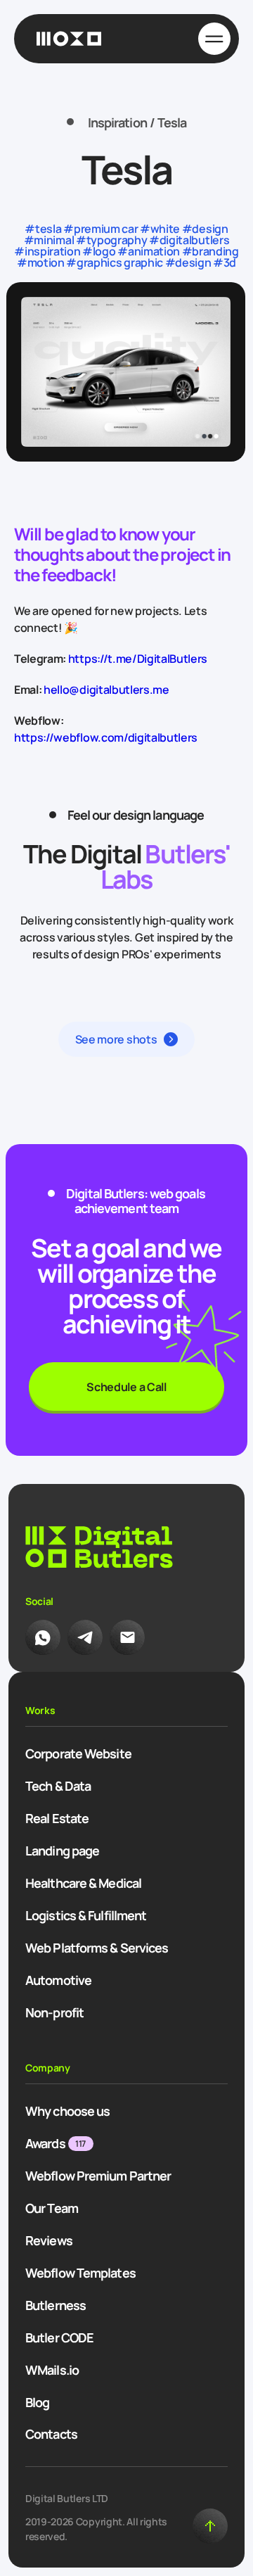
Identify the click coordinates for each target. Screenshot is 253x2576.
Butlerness (56, 2305)
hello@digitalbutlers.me (106, 690)
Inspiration (117, 123)
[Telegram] (85, 1637)
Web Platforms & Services (97, 1948)
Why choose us (67, 2111)
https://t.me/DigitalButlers (138, 659)
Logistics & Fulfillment (86, 1915)
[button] (127, 1039)
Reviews (49, 2240)
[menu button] (214, 39)
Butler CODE (59, 2337)
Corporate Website (78, 1753)
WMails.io (52, 2370)
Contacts (51, 2434)
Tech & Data (58, 1786)
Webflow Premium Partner (98, 2176)
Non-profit (54, 2012)
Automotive (58, 1980)
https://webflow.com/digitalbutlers (106, 737)
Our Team (52, 2208)
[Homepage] (69, 39)
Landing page (62, 1851)
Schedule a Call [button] (126, 1387)
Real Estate (57, 1818)
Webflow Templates (80, 2273)
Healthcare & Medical (83, 1883)
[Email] (127, 1637)
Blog (37, 2402)
